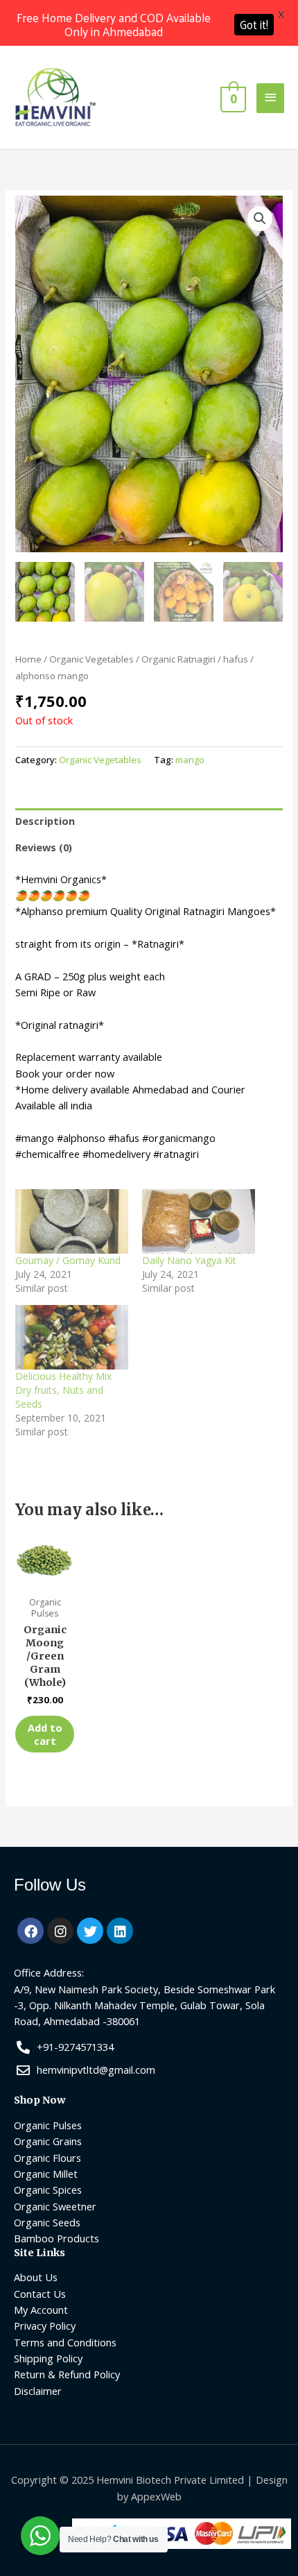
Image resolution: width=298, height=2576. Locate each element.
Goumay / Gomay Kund (68, 1260)
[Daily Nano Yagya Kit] (199, 1221)
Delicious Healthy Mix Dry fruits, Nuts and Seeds (63, 1390)
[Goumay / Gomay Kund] (72, 1221)
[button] (260, 219)
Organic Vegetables (91, 659)
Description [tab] (45, 821)
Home (28, 659)
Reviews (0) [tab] (44, 847)
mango (190, 760)
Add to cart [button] (45, 1734)
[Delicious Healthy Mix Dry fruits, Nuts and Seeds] (72, 1337)
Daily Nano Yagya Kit (189, 1260)
